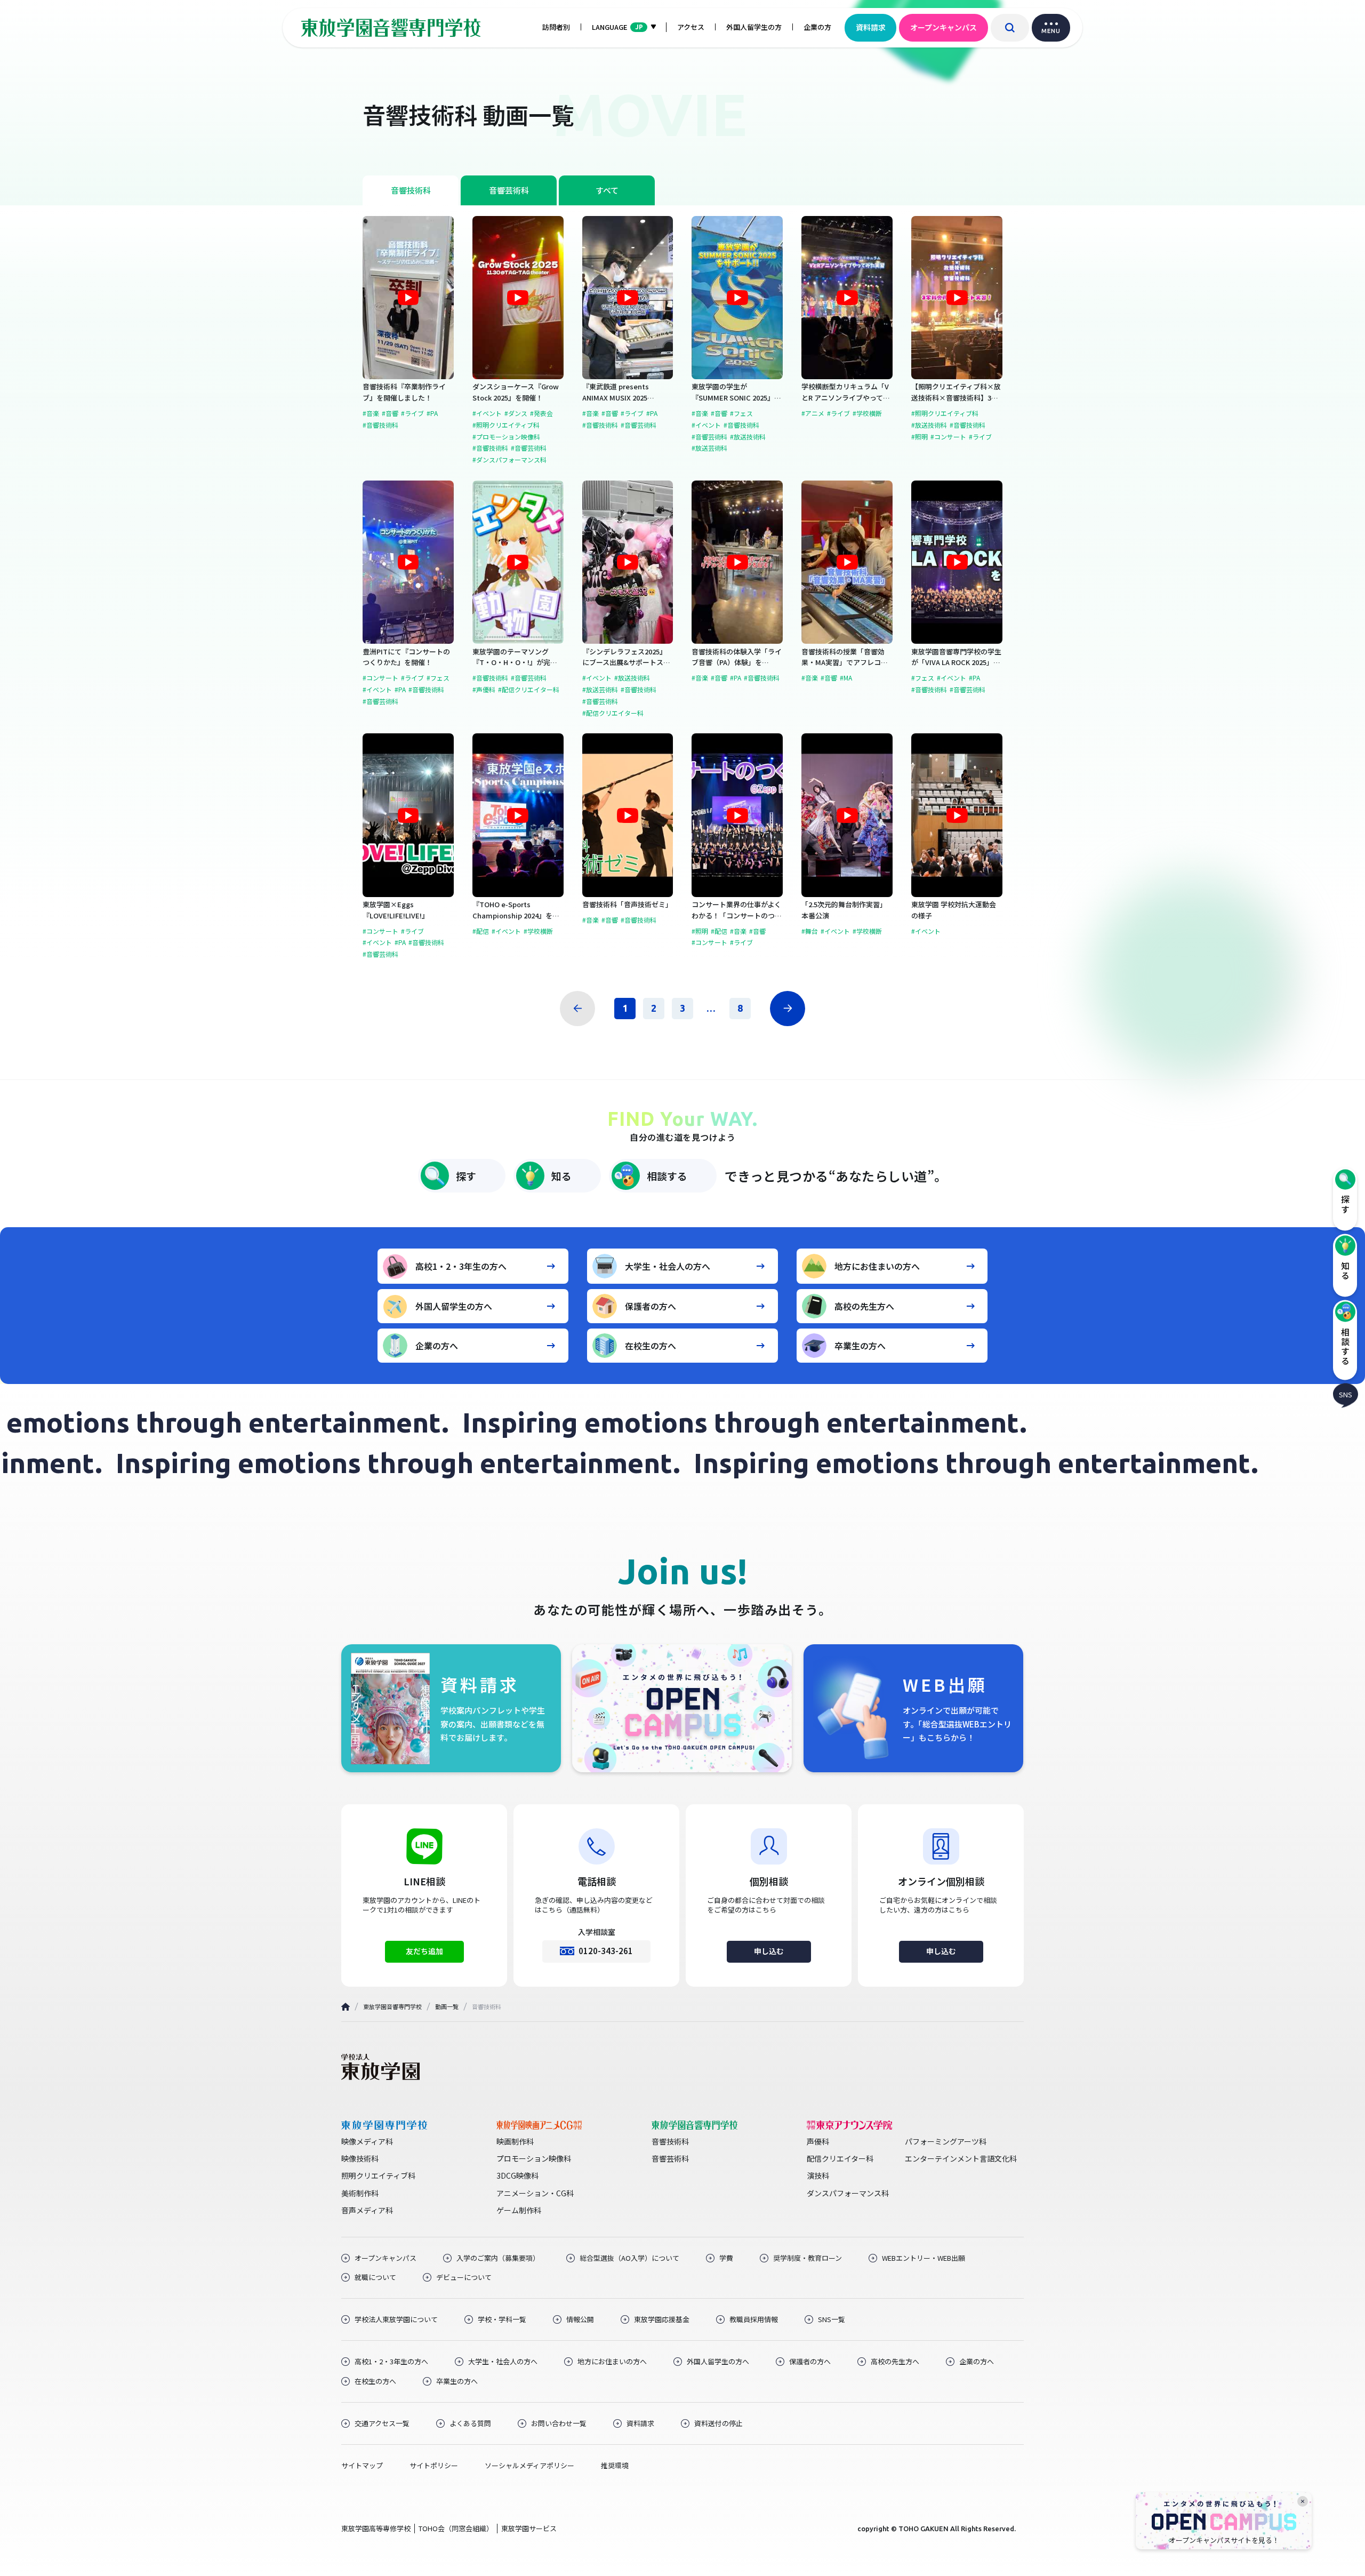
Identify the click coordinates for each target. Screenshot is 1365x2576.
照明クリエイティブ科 (378, 2175)
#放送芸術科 (709, 448)
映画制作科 (515, 2141)
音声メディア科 (367, 2210)
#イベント (487, 413)
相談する (667, 1176)
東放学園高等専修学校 (376, 2528)
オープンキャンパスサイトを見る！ (1224, 2540)
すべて (607, 190)
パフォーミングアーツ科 (946, 2141)
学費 (726, 2258)
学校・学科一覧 (502, 2319)
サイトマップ (362, 2466)
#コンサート (948, 437)
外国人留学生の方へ (454, 1306)
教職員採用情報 (754, 2319)
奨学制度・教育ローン (808, 2258)
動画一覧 (447, 2006)
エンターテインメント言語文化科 (961, 2158)
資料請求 (871, 27)
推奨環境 (615, 2466)
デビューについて (464, 2277)
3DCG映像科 (517, 2175)
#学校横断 (867, 413)
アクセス (691, 27)
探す (466, 1176)
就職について (375, 2277)
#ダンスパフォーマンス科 (509, 460)
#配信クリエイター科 (529, 690)
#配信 (481, 931)
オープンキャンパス (944, 27)
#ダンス (516, 413)
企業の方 (817, 27)
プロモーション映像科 (534, 2158)
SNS (1346, 1394)
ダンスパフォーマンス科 (848, 2193)
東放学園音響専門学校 (392, 2006)
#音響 (390, 413)
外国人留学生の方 (754, 27)
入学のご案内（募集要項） (498, 2258)
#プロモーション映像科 (506, 437)
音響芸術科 (509, 190)
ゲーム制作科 (519, 2210)
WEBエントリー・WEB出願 (924, 2258)
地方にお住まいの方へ (877, 1266)
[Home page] (346, 2007)
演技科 (818, 2175)
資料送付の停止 (718, 2423)
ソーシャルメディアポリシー (529, 2466)
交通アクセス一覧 (382, 2423)
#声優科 (484, 690)
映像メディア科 (367, 2141)
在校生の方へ (651, 1346)
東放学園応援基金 (662, 2319)
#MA (846, 678)
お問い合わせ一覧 (559, 2423)
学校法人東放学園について (396, 2319)
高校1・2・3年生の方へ (461, 1266)
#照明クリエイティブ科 (506, 425)
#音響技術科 (380, 425)
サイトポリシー (434, 2466)
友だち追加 (424, 1951)
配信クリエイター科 (840, 2158)
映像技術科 (360, 2158)
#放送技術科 (748, 437)
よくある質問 (470, 2423)
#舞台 (810, 931)
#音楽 (371, 413)
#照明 (920, 437)
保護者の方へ (651, 1306)
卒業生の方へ (860, 1346)
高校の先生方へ (864, 1306)
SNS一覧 (832, 2319)
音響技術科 (411, 190)
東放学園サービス (529, 2528)
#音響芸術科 (529, 448)
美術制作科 (360, 2193)
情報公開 (580, 2319)
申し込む (769, 1951)
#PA (432, 413)
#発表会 (541, 413)
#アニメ (813, 413)
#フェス (741, 413)
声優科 (818, 2141)
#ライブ (412, 413)
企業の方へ (437, 1346)
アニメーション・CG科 (535, 2193)
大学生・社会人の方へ (668, 1266)
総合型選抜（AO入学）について (629, 2258)
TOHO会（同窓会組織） (456, 2528)
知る (561, 1176)
